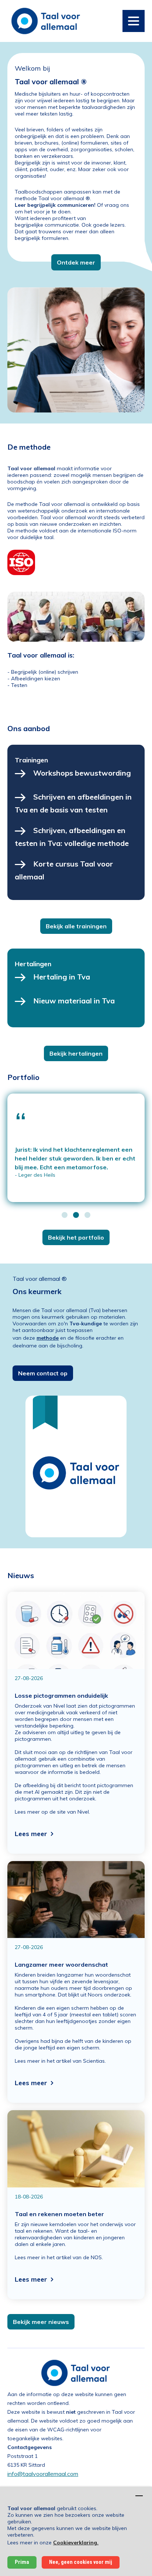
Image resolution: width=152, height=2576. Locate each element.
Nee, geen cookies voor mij (81, 2562)
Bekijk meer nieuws (41, 2322)
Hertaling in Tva (62, 977)
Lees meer (31, 1834)
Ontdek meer (76, 262)
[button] (65, 1215)
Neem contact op (43, 1373)
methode (48, 1338)
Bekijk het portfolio (76, 1237)
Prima (22, 2562)
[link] (46, 20)
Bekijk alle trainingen (76, 926)
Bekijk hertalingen (76, 1053)
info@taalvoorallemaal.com (43, 2474)
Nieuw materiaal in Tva (74, 1001)
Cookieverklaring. (76, 2543)
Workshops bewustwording (82, 773)
